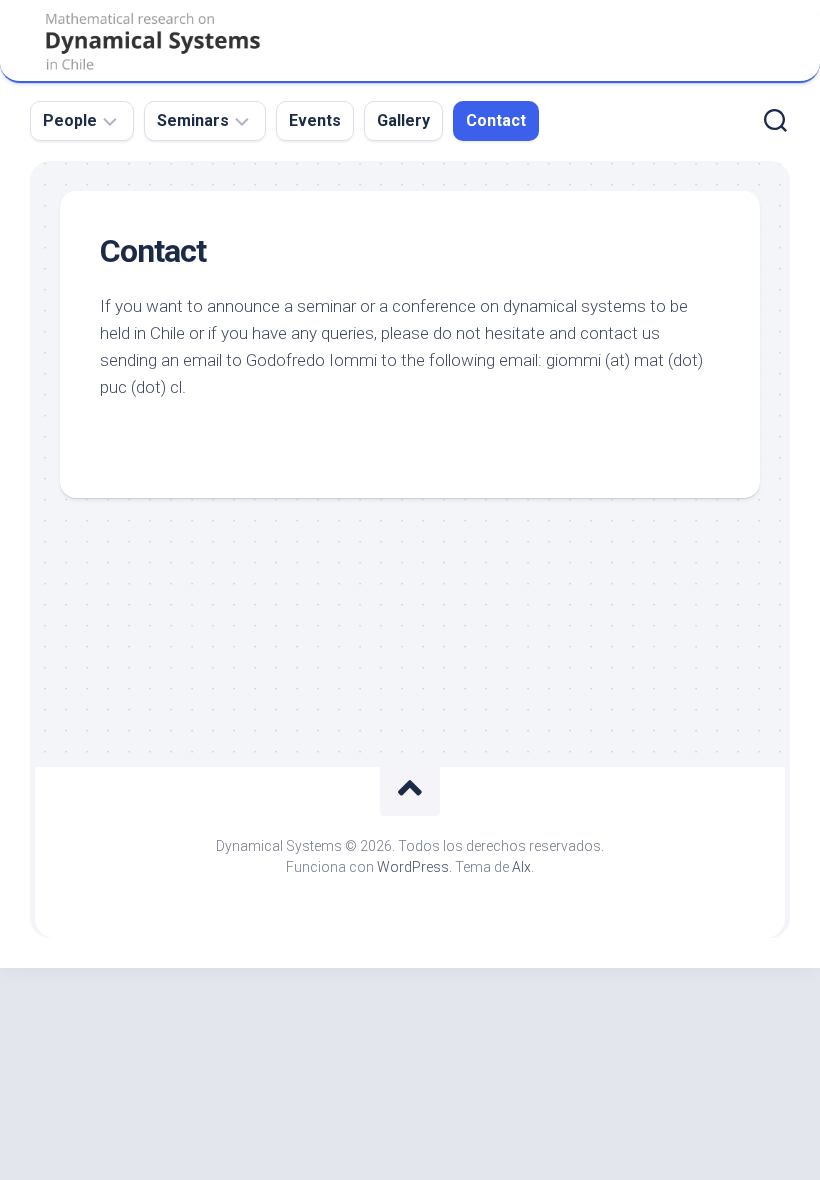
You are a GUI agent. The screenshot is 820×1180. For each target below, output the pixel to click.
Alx (521, 867)
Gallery (403, 120)
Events (315, 120)
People (70, 120)
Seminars (193, 120)
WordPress (413, 867)
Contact (496, 120)
